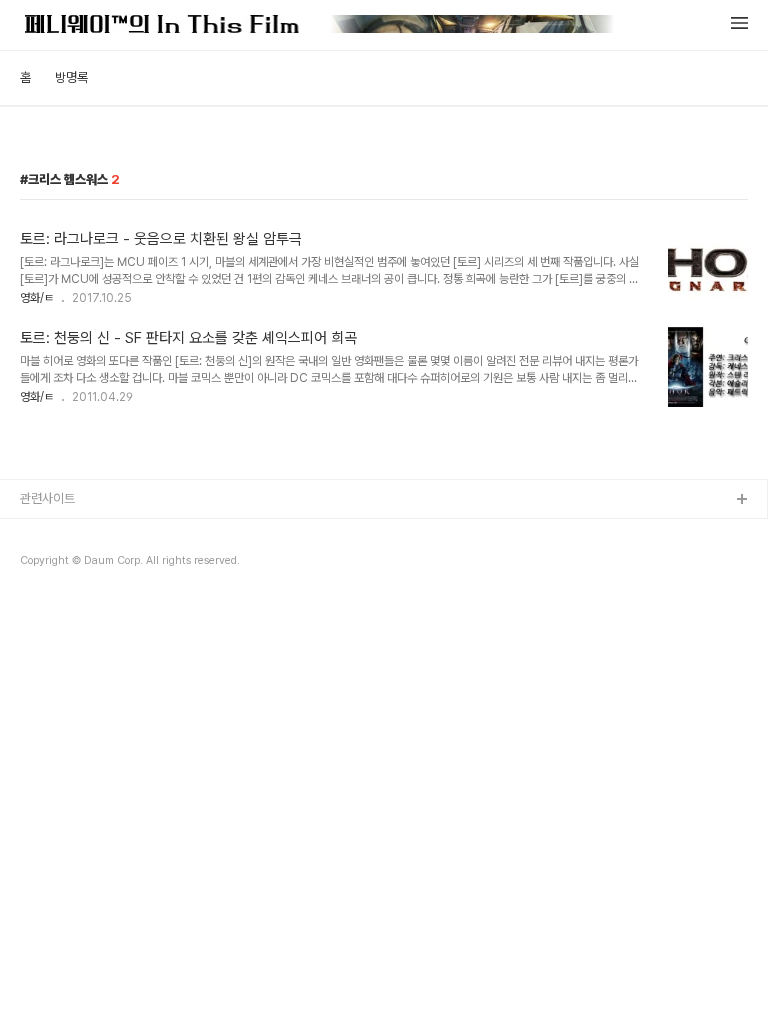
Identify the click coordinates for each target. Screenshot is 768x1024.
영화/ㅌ (37, 298)
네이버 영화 (50, 564)
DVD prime (53, 596)
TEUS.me (48, 532)
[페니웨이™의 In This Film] (319, 26)
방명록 (71, 77)
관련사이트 (47, 498)
